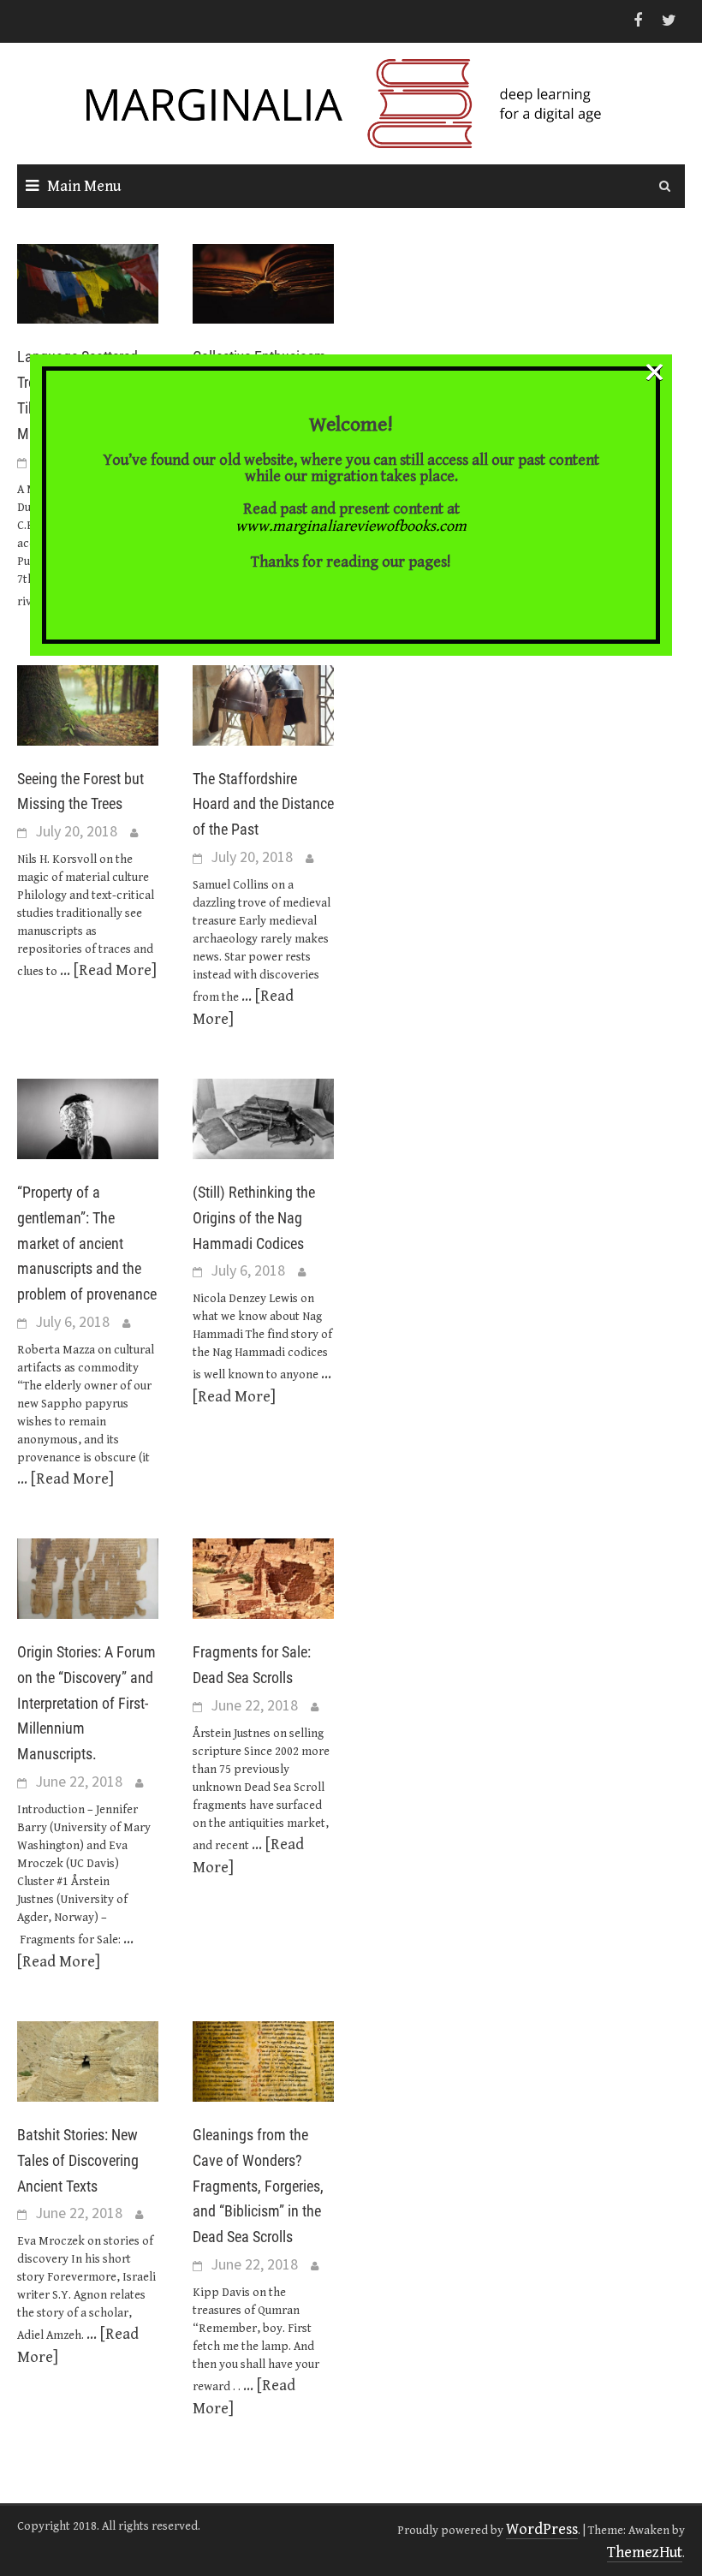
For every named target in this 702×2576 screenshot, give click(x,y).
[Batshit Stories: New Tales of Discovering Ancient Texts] (88, 2060)
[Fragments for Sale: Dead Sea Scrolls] (263, 1577)
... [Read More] (108, 970)
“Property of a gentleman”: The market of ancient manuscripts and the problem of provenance (87, 1243)
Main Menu (84, 186)
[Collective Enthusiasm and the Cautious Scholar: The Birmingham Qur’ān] (263, 283)
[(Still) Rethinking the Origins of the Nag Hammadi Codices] (263, 1118)
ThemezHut (645, 2552)
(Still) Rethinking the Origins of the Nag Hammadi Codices (254, 1218)
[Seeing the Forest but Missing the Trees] (88, 704)
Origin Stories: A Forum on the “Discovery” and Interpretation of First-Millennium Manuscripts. (86, 1703)
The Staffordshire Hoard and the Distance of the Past (263, 804)
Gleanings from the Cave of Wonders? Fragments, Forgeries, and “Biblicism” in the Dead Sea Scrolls (258, 2186)
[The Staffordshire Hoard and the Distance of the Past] (263, 704)
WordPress (542, 2529)
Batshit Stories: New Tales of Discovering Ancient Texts (78, 2160)
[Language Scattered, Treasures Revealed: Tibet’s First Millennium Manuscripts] (88, 283)
